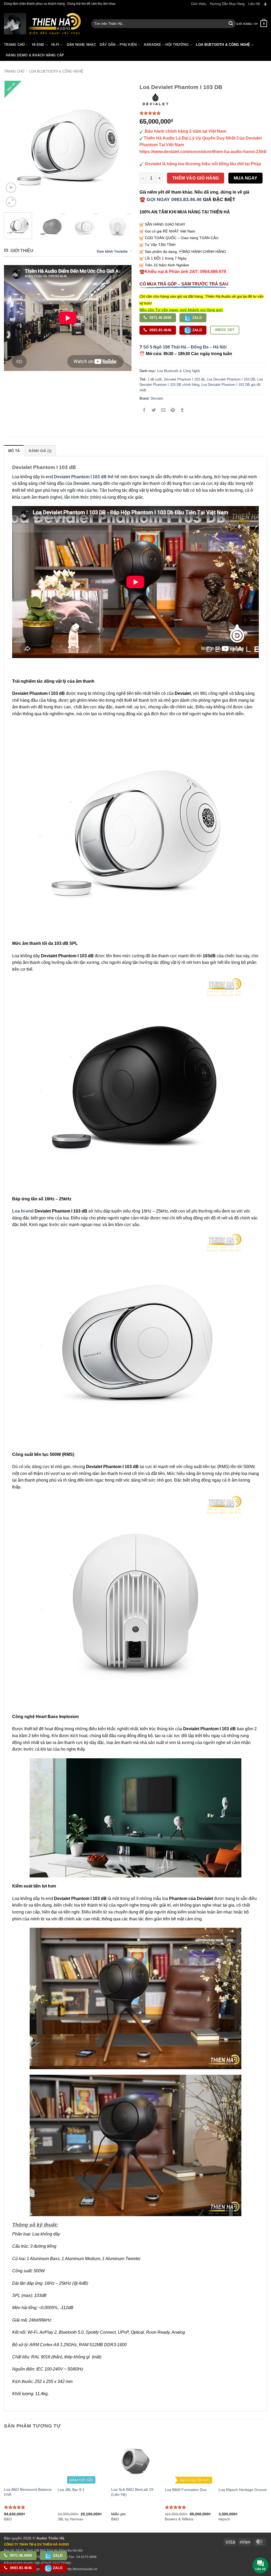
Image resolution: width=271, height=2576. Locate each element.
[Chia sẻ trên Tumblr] (182, 411)
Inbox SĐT (225, 330)
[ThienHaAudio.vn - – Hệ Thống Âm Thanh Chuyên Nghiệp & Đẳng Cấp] (42, 24)
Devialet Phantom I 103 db (184, 379)
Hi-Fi (55, 45)
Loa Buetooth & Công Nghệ (223, 45)
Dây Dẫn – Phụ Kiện (118, 45)
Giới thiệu (199, 4)
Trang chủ (14, 71)
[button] (265, 4)
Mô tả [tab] (14, 451)
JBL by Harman (71, 2519)
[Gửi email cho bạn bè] (163, 411)
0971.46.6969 (160, 318)
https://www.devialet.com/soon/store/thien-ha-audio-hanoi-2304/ (203, 152)
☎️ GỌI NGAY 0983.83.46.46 (171, 199)
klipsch (224, 2519)
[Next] (122, 145)
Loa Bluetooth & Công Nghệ (56, 71)
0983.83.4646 (160, 330)
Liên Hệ (254, 4)
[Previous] (13, 145)
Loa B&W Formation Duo (186, 2490)
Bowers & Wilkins (179, 2519)
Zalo (197, 318)
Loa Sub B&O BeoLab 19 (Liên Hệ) (132, 2492)
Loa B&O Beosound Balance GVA (28, 2492)
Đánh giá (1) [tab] (40, 451)
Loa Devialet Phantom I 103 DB (231, 379)
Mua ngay (246, 178)
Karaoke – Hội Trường (166, 45)
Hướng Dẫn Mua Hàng (227, 4)
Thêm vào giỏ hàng (196, 178)
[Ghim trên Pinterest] (173, 411)
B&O (115, 2519)
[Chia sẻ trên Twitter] (154, 411)
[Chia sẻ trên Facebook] (144, 411)
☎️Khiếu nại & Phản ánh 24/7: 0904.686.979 (183, 272)
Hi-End (38, 45)
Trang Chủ (14, 45)
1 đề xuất (155, 379)
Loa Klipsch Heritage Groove (243, 2490)
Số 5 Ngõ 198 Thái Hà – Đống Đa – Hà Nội (185, 347)
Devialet (157, 398)
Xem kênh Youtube (112, 251)
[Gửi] (231, 24)
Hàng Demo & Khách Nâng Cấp (35, 55)
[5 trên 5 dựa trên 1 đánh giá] (203, 113)
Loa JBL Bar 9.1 (71, 2490)
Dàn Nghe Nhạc (81, 45)
